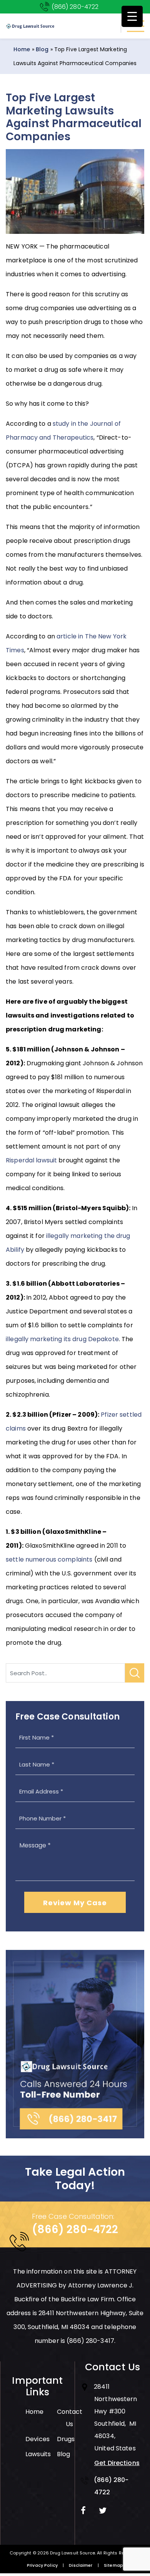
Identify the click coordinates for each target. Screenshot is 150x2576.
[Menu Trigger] (132, 16)
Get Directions (117, 2463)
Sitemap (113, 2565)
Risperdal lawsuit (31, 1160)
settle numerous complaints (49, 1559)
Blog (42, 49)
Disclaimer (81, 2565)
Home (22, 49)
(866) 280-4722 (75, 7)
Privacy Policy (42, 2565)
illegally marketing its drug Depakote (62, 1339)
